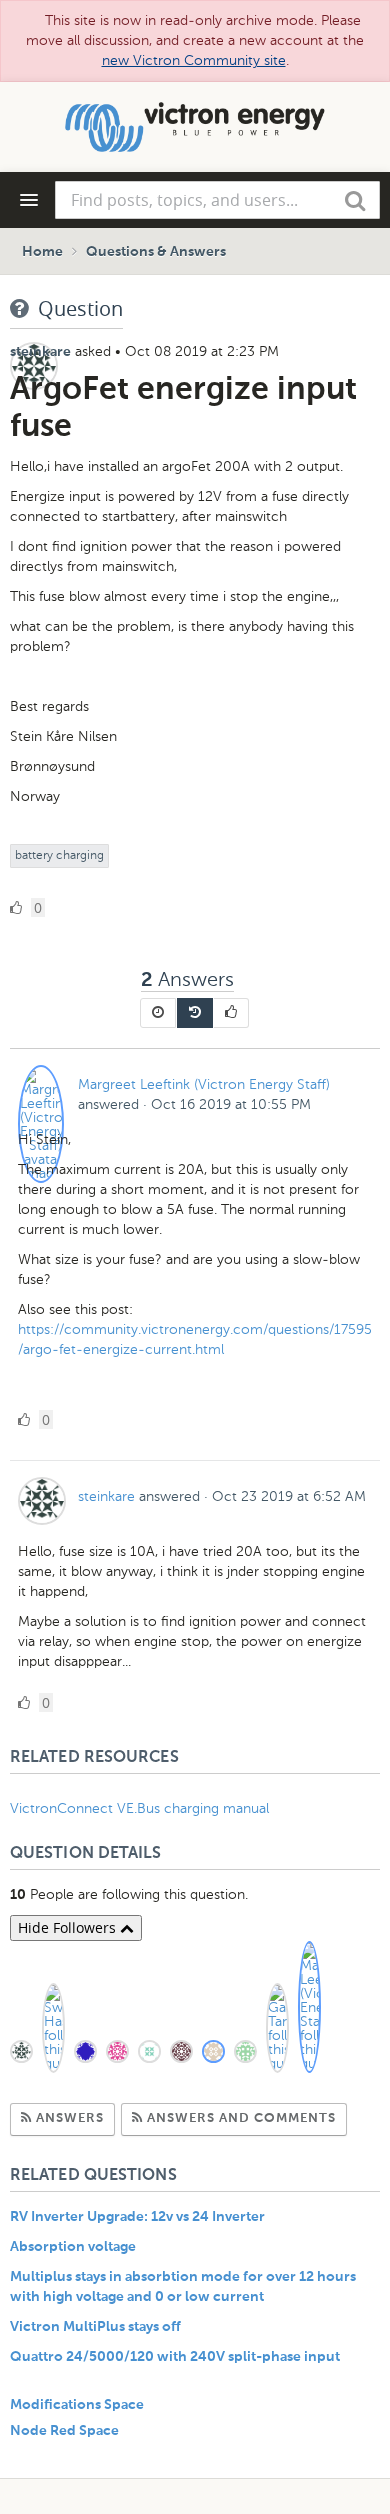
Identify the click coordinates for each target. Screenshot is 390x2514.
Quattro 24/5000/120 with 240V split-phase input (175, 2357)
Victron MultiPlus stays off (95, 2327)
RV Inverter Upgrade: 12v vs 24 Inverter (137, 2217)
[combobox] (217, 200)
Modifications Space (77, 2405)
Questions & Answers (156, 252)
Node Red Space (64, 2431)
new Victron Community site (194, 60)
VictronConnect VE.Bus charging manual (141, 1808)
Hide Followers (69, 1927)
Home (42, 252)
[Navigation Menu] (29, 200)
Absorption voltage (73, 2247)
